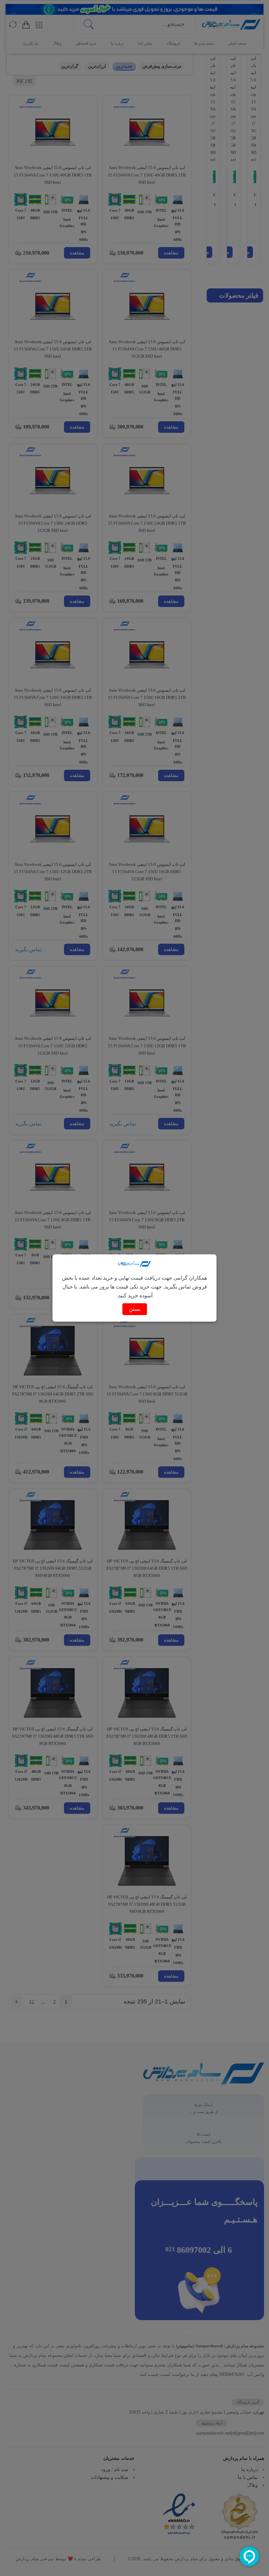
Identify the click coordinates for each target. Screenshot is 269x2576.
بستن (135, 1309)
